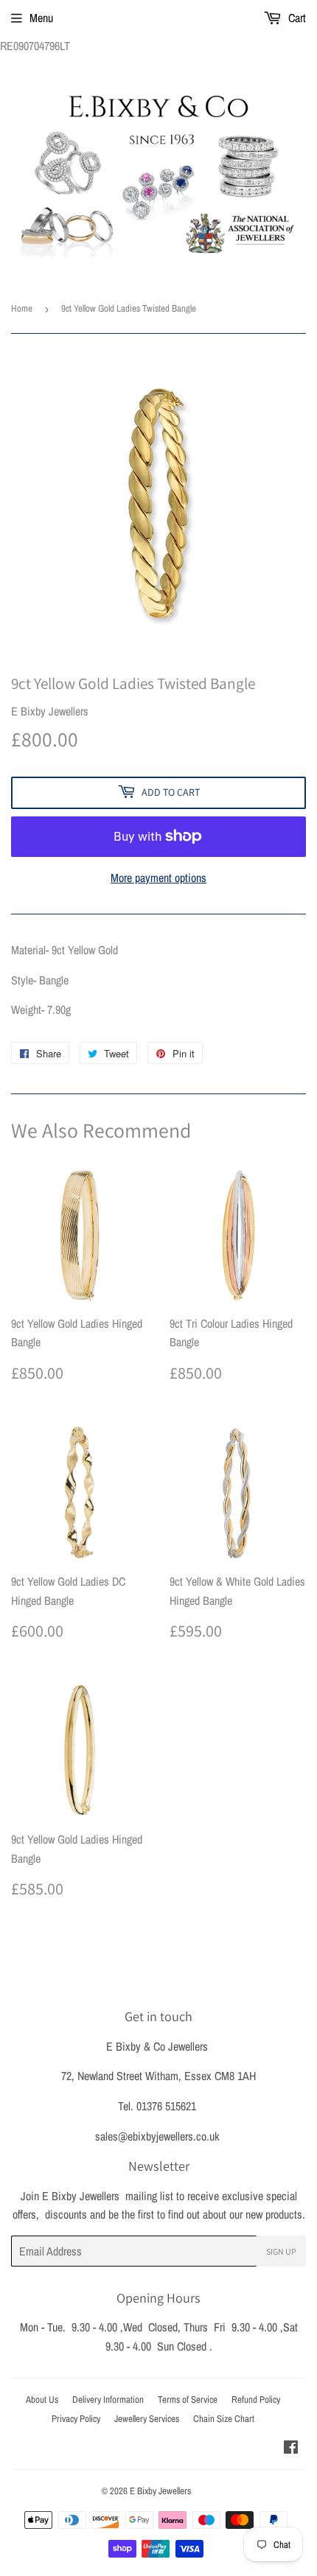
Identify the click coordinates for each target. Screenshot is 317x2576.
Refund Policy (256, 2400)
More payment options (158, 878)
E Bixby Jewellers (160, 2491)
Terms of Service (188, 2400)
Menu (41, 18)
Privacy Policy (76, 2419)
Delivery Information (108, 2400)
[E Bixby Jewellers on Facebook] (291, 2449)
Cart (296, 18)
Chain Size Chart (224, 2419)
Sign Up (281, 2251)
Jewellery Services (147, 2419)
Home (22, 308)
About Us (42, 2400)
